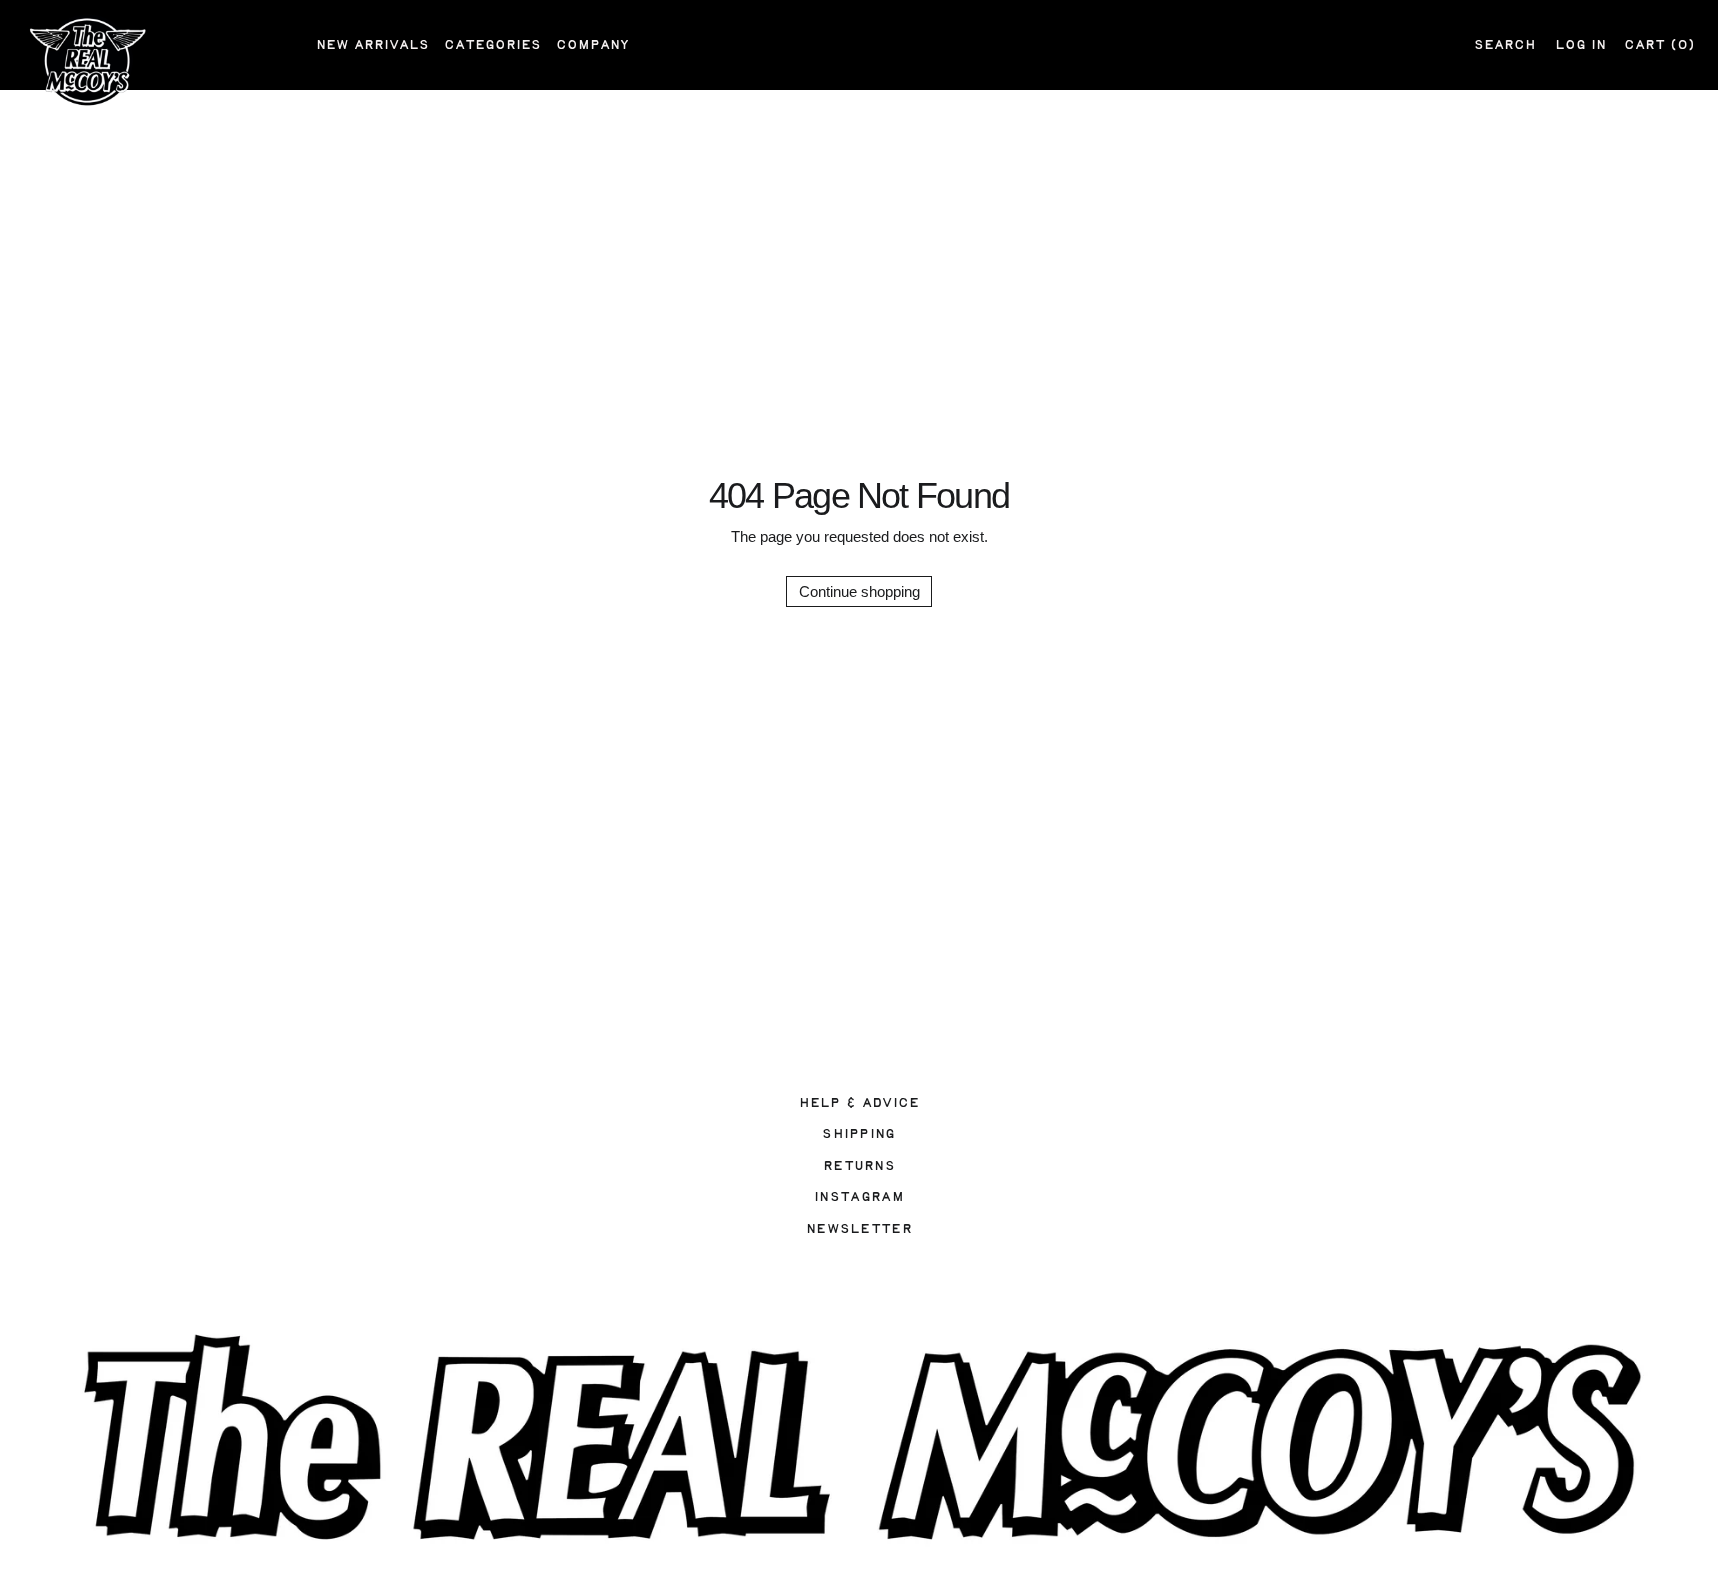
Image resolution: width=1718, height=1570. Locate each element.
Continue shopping (859, 591)
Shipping (858, 1134)
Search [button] (1505, 45)
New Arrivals (372, 45)
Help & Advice (859, 1103)
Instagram (859, 1197)
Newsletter (859, 1229)
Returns (859, 1166)
